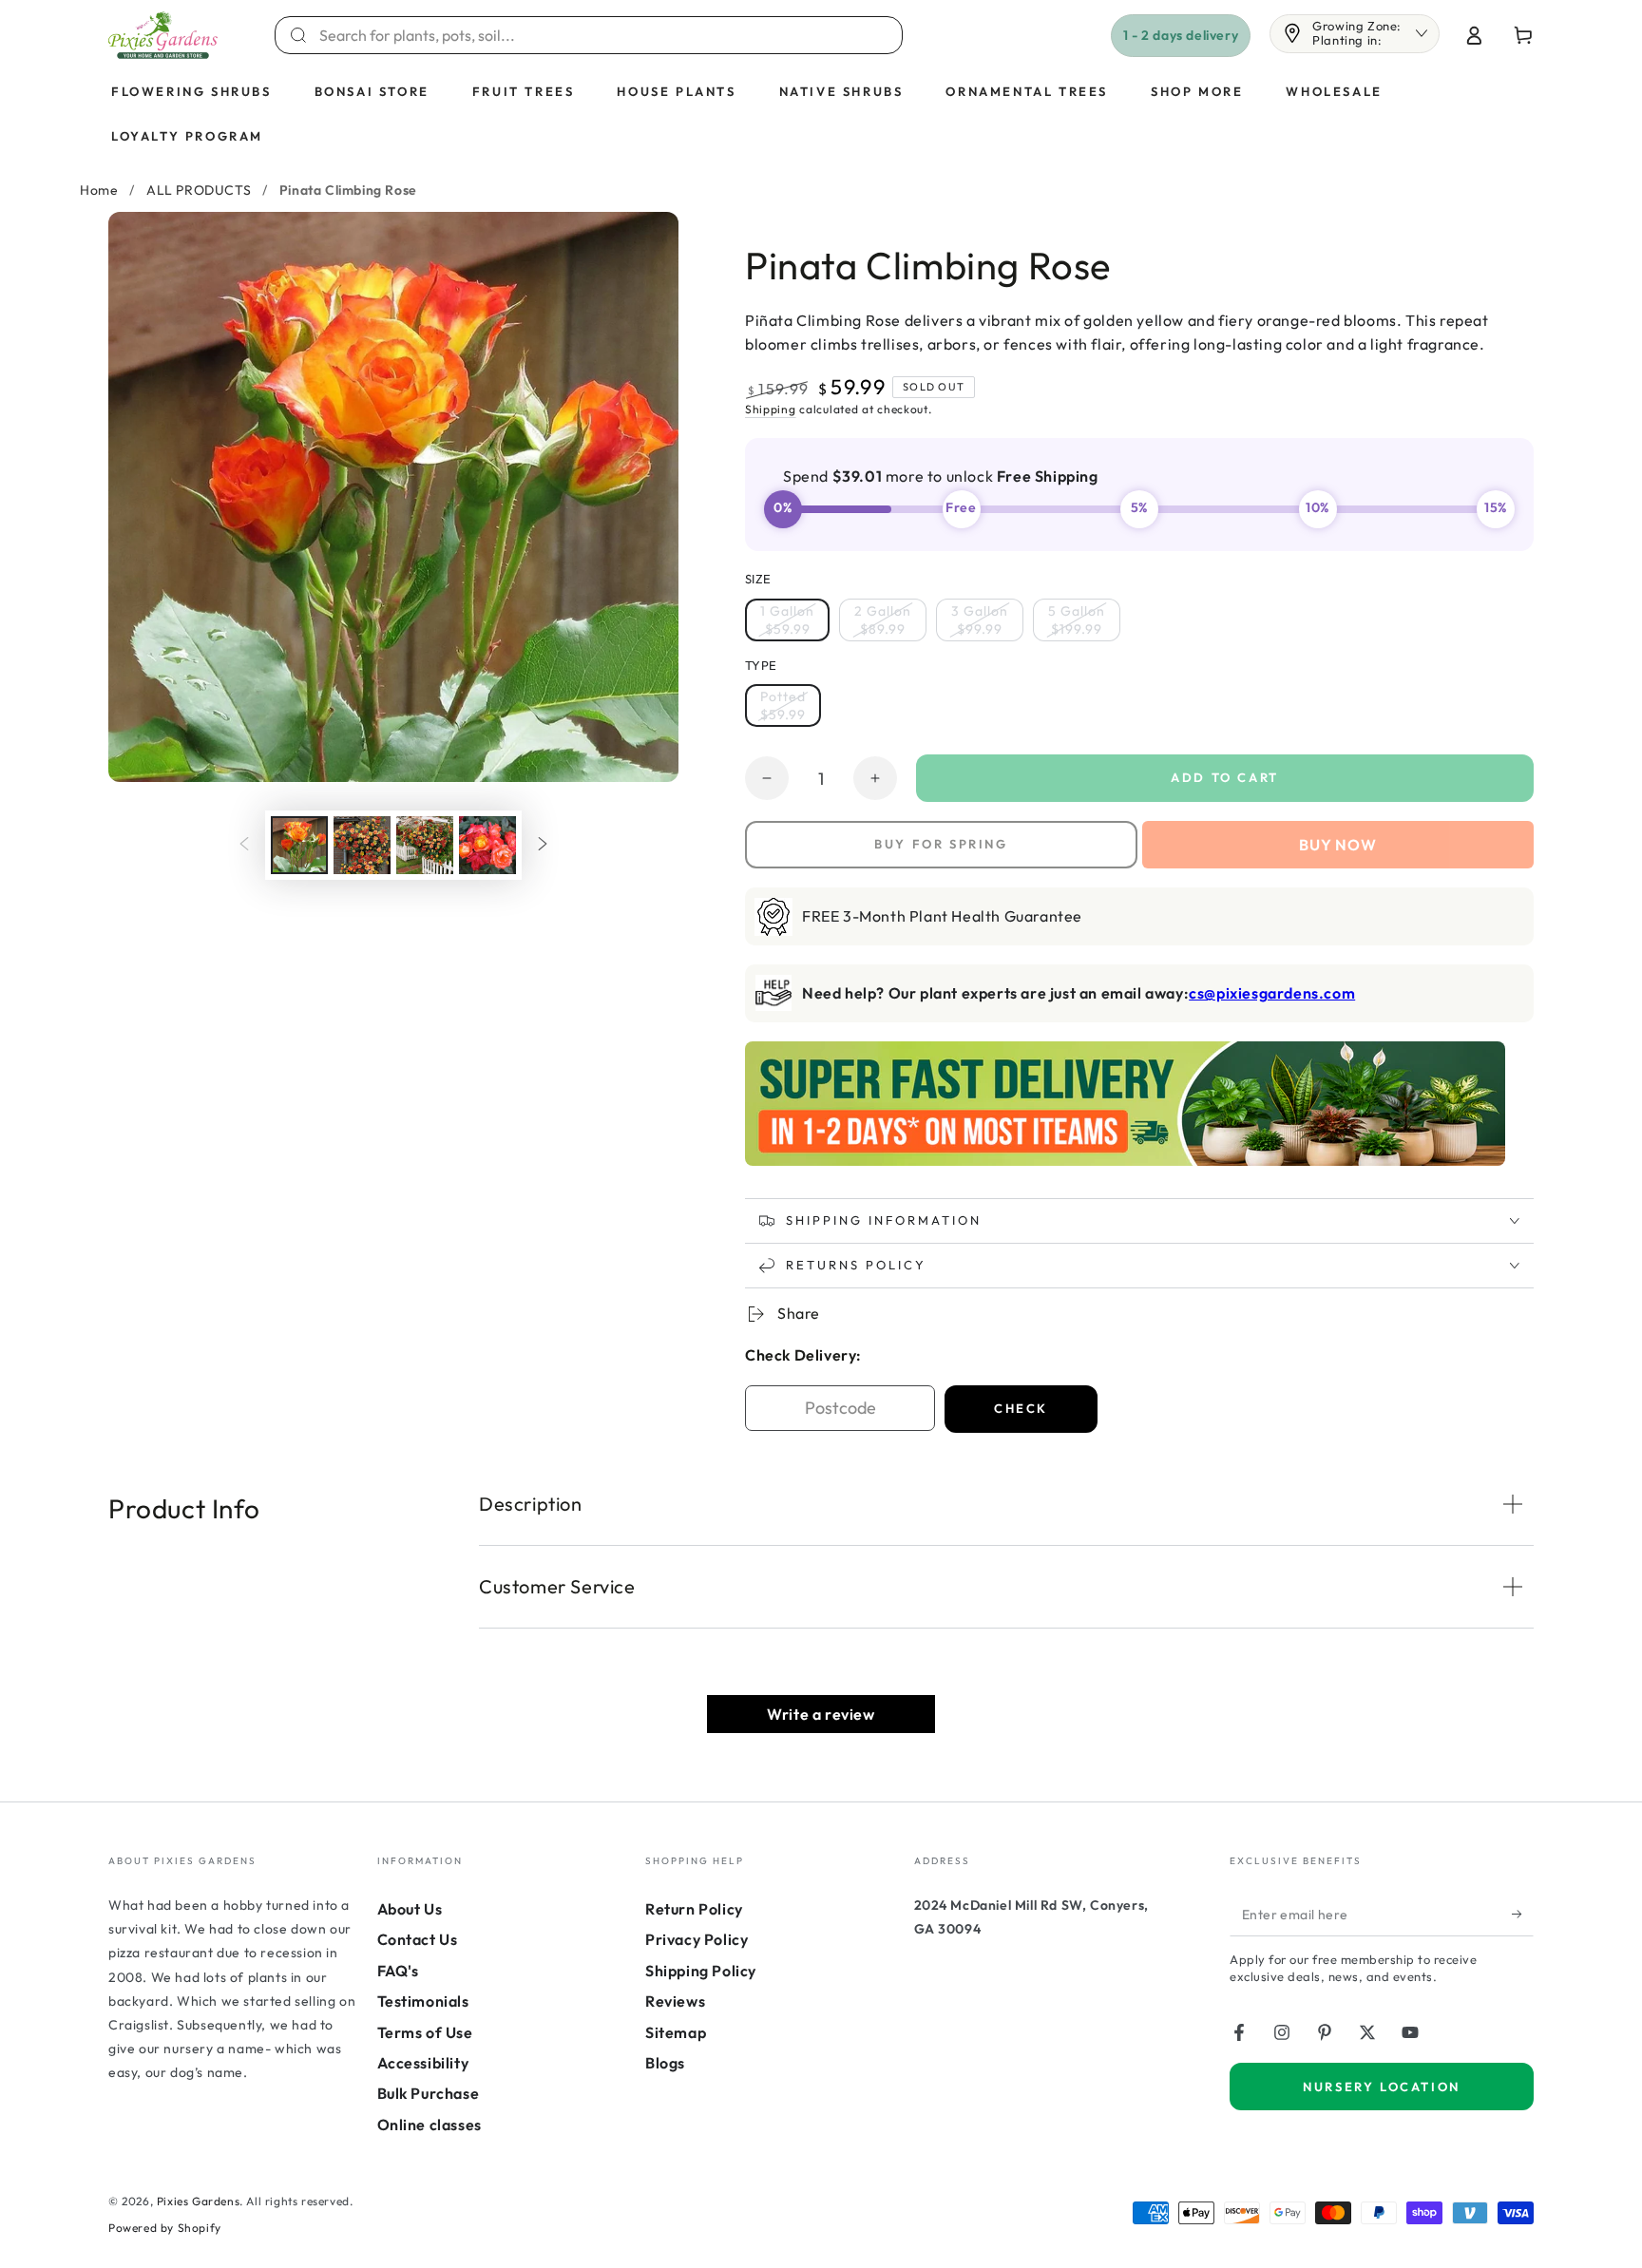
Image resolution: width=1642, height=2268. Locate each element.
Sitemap (676, 2032)
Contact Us (418, 1939)
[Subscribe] (1523, 1915)
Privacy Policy (697, 1939)
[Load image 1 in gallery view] (299, 845)
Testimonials (423, 2001)
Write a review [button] (821, 1714)
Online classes (430, 2125)
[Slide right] (543, 845)
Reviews (675, 2001)
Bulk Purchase (429, 2093)
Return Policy (694, 1909)
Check (1021, 1408)
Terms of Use (425, 2032)
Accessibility (423, 2063)
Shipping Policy (701, 1971)
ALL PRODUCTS (199, 190)
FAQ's (398, 1971)
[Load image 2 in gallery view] (362, 845)
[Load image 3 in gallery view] (425, 845)
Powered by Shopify (165, 2228)
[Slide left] (244, 845)
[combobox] (600, 35)
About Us (410, 1909)
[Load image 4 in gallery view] (487, 845)
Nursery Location (1382, 2087)
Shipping (771, 409)
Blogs (665, 2063)
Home (99, 190)
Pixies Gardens (198, 2201)
